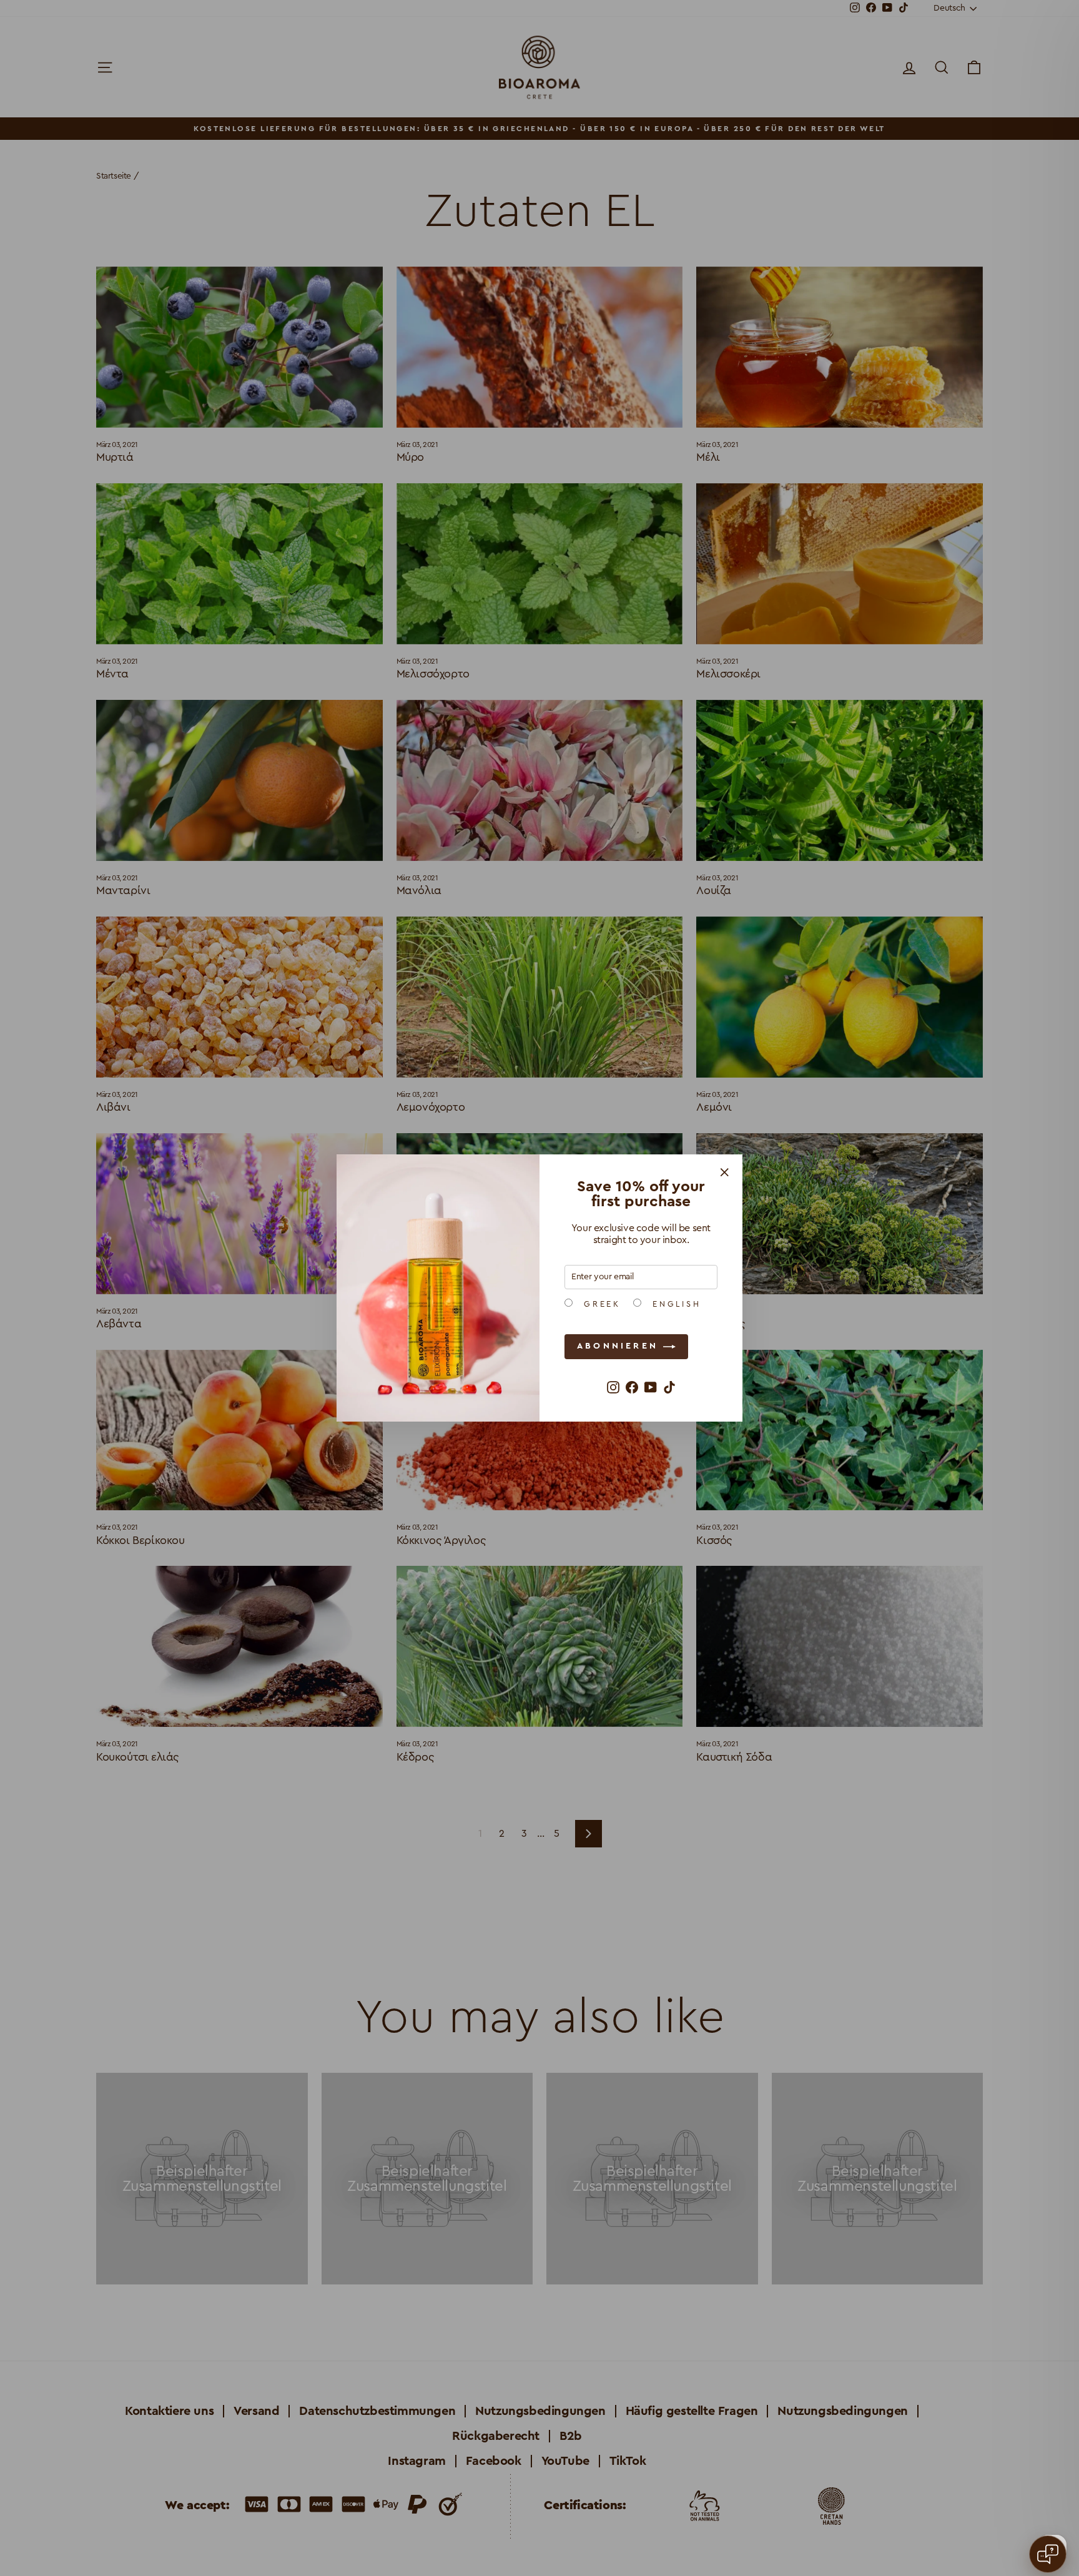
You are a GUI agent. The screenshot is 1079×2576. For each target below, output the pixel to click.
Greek (600, 1304)
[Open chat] (1048, 2554)
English (674, 1304)
